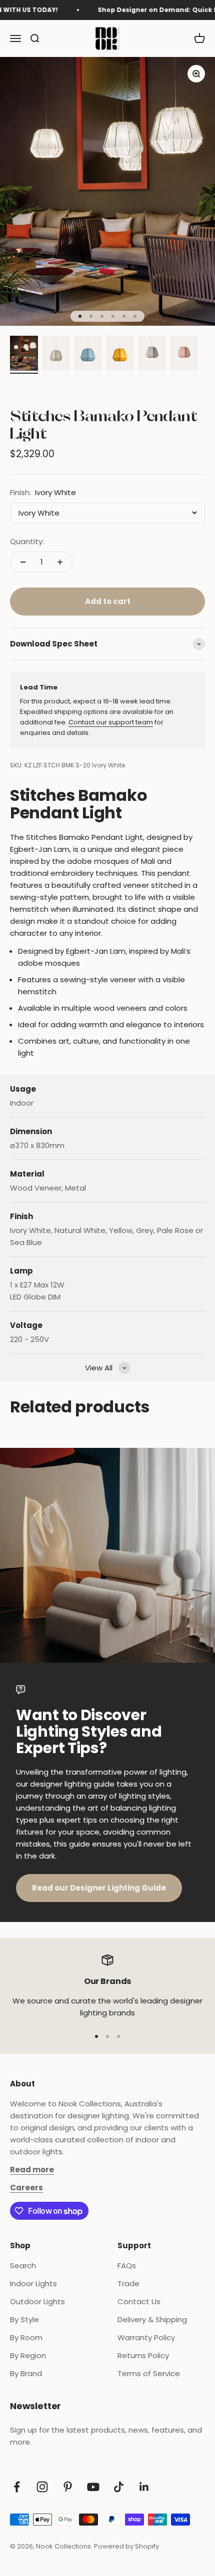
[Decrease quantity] (23, 562)
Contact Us (139, 2301)
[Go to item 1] (24, 355)
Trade (128, 2283)
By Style (24, 2319)
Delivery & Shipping (152, 2319)
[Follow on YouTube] (93, 2487)
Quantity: (27, 541)
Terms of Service (149, 2373)
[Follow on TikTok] (119, 2487)
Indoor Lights (33, 2283)
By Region (28, 2355)
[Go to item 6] (184, 355)
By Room (26, 2337)
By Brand (26, 2373)
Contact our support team (111, 722)
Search (23, 2265)
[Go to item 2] (56, 355)
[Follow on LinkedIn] (144, 2487)
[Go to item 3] (88, 355)
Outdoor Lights (37, 2301)
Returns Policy (143, 2355)
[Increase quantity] (60, 562)
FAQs (127, 2265)
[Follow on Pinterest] (68, 2487)
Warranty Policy (146, 2337)
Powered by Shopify (126, 2546)
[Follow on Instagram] (42, 2487)
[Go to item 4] (120, 355)
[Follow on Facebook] (17, 2487)
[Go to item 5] (152, 355)
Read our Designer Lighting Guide (99, 1888)
